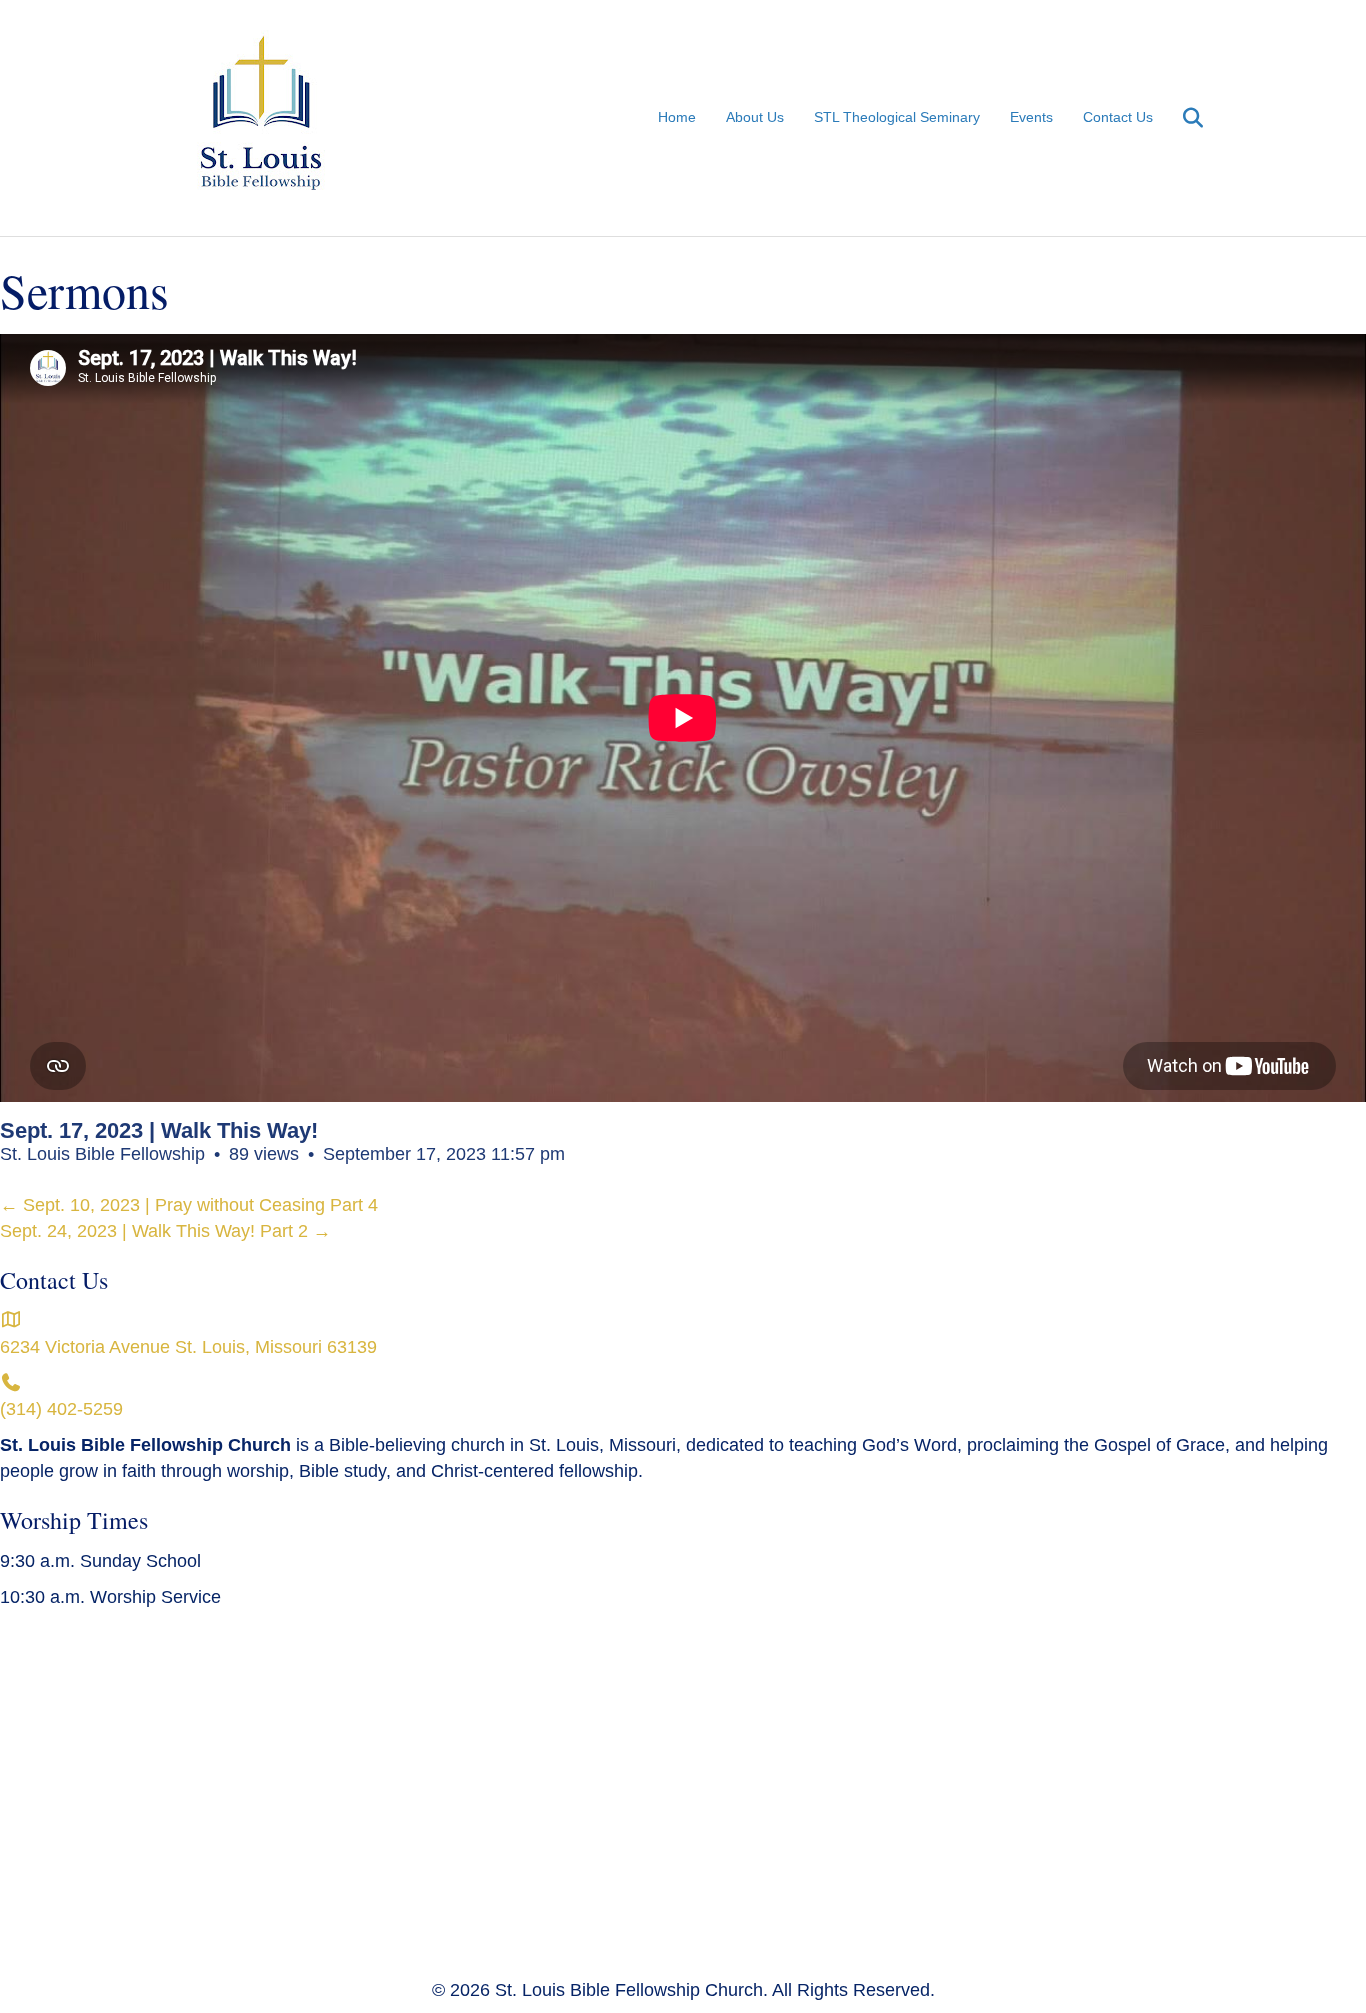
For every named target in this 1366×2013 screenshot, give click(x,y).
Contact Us (1118, 117)
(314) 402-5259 (61, 1409)
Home (677, 117)
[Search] (1180, 118)
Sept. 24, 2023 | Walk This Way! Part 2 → (165, 1231)
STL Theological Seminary (897, 117)
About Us (755, 117)
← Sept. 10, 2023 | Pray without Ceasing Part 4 (189, 1205)
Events (1031, 117)
